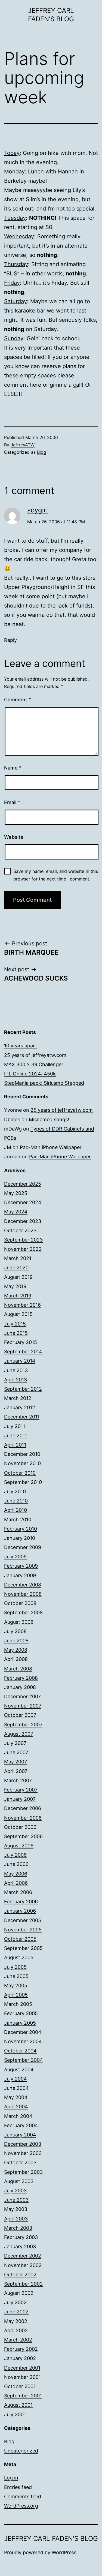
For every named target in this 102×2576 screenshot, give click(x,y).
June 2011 (16, 1436)
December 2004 (23, 2032)
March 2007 (18, 1780)
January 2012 (20, 1407)
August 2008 (19, 1622)
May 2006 (16, 1874)
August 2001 (18, 2405)
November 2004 (23, 2041)
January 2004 (20, 2135)
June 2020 (16, 1268)
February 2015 (21, 1342)
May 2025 (16, 1193)
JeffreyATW (23, 445)
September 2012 (23, 1389)
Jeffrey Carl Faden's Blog (51, 2539)
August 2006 (19, 1846)
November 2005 (23, 1930)
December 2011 (22, 1417)
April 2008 (16, 1659)
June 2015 (16, 1333)
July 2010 (15, 1491)
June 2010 (16, 1501)
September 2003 (23, 2172)
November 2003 (23, 2153)
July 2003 (15, 2191)
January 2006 (20, 1911)
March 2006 (18, 1892)
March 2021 (18, 1258)
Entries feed (18, 2487)
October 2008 (20, 1603)
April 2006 (16, 1883)
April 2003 (16, 2219)
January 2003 (20, 2246)
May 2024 (16, 1212)
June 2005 (16, 1976)
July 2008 (15, 1631)
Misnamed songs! (49, 1119)
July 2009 (15, 1557)
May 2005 (16, 1986)
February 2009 (21, 1566)
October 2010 (20, 1473)
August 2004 (19, 2069)
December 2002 (23, 2256)
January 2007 (20, 1799)
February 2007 (21, 1790)
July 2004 (16, 2079)
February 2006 (21, 1902)
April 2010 (16, 1510)
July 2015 (15, 1324)
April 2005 (16, 1995)
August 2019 (18, 1277)
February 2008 (21, 1678)
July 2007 (15, 1743)
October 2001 (20, 2386)
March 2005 (18, 2004)
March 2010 (18, 1520)
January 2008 (20, 1687)
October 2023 (20, 1230)
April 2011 (15, 1445)
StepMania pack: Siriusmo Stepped (44, 1083)
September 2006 (23, 1836)
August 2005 (19, 1957)
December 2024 (23, 1202)
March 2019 (18, 1296)
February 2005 (21, 2013)
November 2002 (23, 2265)
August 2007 (19, 1734)
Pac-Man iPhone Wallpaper (51, 1147)
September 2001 (23, 2396)
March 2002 (18, 2340)
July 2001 (15, 2414)
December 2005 (23, 1920)
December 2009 (23, 1547)
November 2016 (22, 1305)
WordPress (64, 2552)
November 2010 (22, 1463)
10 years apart (21, 1046)
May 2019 (15, 1286)
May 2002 (16, 2321)
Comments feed (23, 2497)
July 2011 (15, 1426)
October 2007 (20, 1715)
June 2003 (16, 2200)
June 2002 (16, 2312)
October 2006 (20, 1827)
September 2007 (23, 1725)
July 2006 (15, 1855)
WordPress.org (21, 2506)
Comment (18, 700)
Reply (10, 640)
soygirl (38, 510)
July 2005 (15, 1967)
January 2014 (20, 1361)
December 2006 (23, 1808)
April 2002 (16, 2330)
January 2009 (20, 1575)
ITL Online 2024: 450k (30, 1074)
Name (13, 768)
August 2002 (19, 2293)
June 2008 (16, 1641)
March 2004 (18, 2116)
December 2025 (23, 1184)
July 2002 (15, 2302)
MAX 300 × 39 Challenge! (33, 1064)
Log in (11, 2478)
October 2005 (20, 1939)
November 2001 (22, 2377)
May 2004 (16, 2097)
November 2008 (23, 1594)
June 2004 (16, 2088)
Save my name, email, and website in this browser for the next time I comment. (56, 875)
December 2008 (23, 1585)
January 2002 (20, 2358)
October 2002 (20, 2275)
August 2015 (18, 1314)
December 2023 (23, 1221)
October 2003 (20, 2162)
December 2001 (22, 2368)
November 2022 (23, 1249)
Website (14, 837)
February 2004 (21, 2125)
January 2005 (20, 2023)
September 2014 (23, 1352)
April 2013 (16, 1380)
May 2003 (16, 2209)
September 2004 (24, 2060)
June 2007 (16, 1752)
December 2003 (23, 2144)
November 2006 (23, 1818)
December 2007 (22, 1696)
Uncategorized (21, 2451)
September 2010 (23, 1482)
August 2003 (19, 2181)
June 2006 (16, 1864)
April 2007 (16, 1771)
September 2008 (23, 1612)
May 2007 (16, 1762)
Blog (42, 452)
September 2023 (23, 1240)
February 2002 (21, 2349)
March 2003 (18, 2228)
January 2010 (20, 1538)
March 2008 (18, 1669)
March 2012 (18, 1398)
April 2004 (16, 2107)
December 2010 (22, 1454)
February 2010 (21, 1529)
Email (12, 802)
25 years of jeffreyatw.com (35, 1055)
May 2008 (16, 1650)
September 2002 (23, 2284)
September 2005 (23, 1948)
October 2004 (20, 2051)
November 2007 (23, 1706)
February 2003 (21, 2237)
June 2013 (16, 1370)
